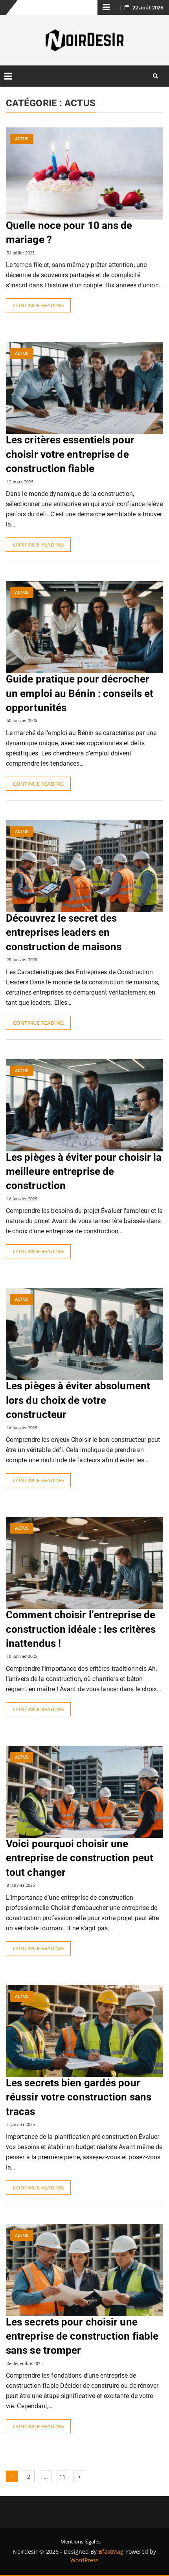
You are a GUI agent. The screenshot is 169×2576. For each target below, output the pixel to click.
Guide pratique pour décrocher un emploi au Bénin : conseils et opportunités (80, 693)
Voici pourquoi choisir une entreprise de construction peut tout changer (80, 1858)
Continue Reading (38, 305)
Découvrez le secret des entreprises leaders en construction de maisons (64, 932)
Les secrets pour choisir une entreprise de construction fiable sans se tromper (82, 2336)
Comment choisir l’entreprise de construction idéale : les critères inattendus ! (81, 1629)
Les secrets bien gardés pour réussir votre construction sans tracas (79, 2097)
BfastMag (111, 2551)
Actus (22, 139)
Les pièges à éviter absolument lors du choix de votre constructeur (78, 1400)
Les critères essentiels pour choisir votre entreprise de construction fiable (70, 454)
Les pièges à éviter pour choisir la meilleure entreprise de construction (84, 1172)
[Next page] (79, 2476)
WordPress (85, 2560)
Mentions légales (81, 2542)
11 (64, 2475)
